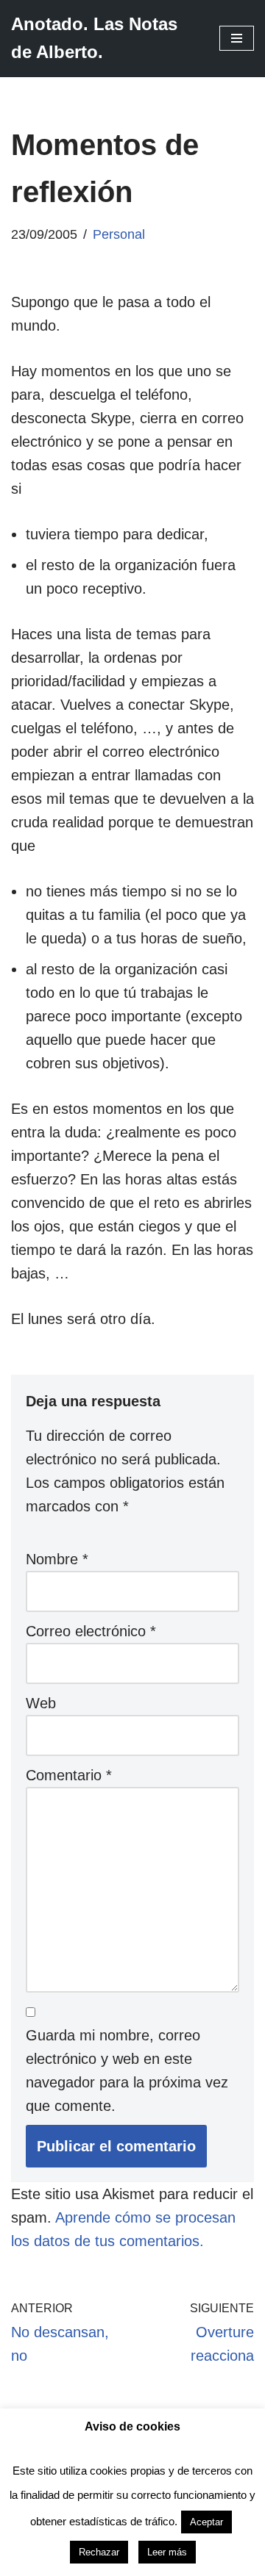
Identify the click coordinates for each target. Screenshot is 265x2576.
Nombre (57, 1559)
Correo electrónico (91, 1631)
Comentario (69, 1775)
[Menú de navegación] (237, 38)
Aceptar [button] (206, 2522)
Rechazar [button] (99, 2552)
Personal (119, 234)
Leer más (167, 2552)
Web (41, 1703)
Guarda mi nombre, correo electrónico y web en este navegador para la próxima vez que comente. (127, 2070)
